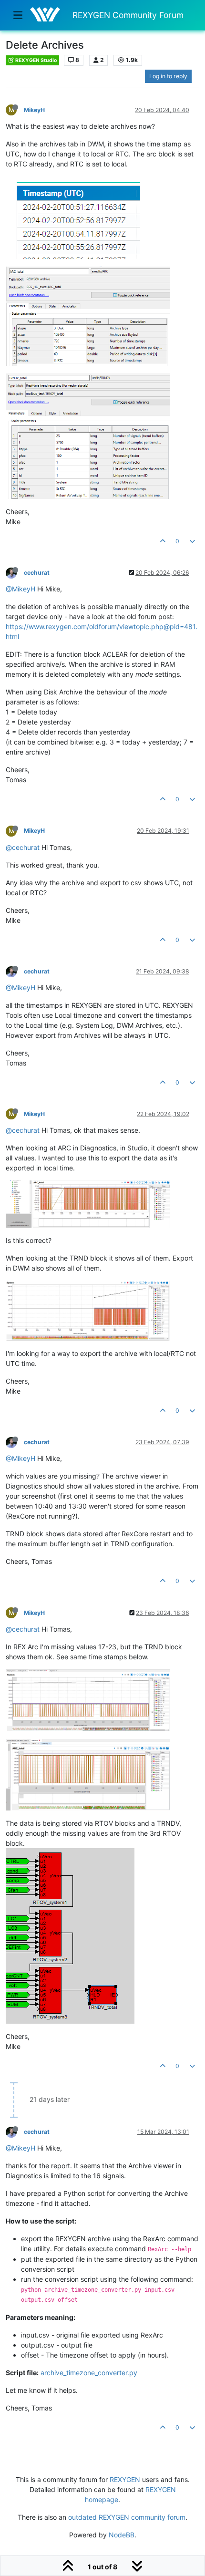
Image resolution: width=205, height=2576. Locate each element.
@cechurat (23, 847)
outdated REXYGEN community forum (127, 2517)
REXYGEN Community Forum (128, 15)
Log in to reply (168, 76)
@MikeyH (20, 589)
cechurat (37, 573)
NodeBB (122, 2535)
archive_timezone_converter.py (89, 2373)
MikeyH (34, 110)
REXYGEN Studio (36, 60)
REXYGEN (125, 2479)
